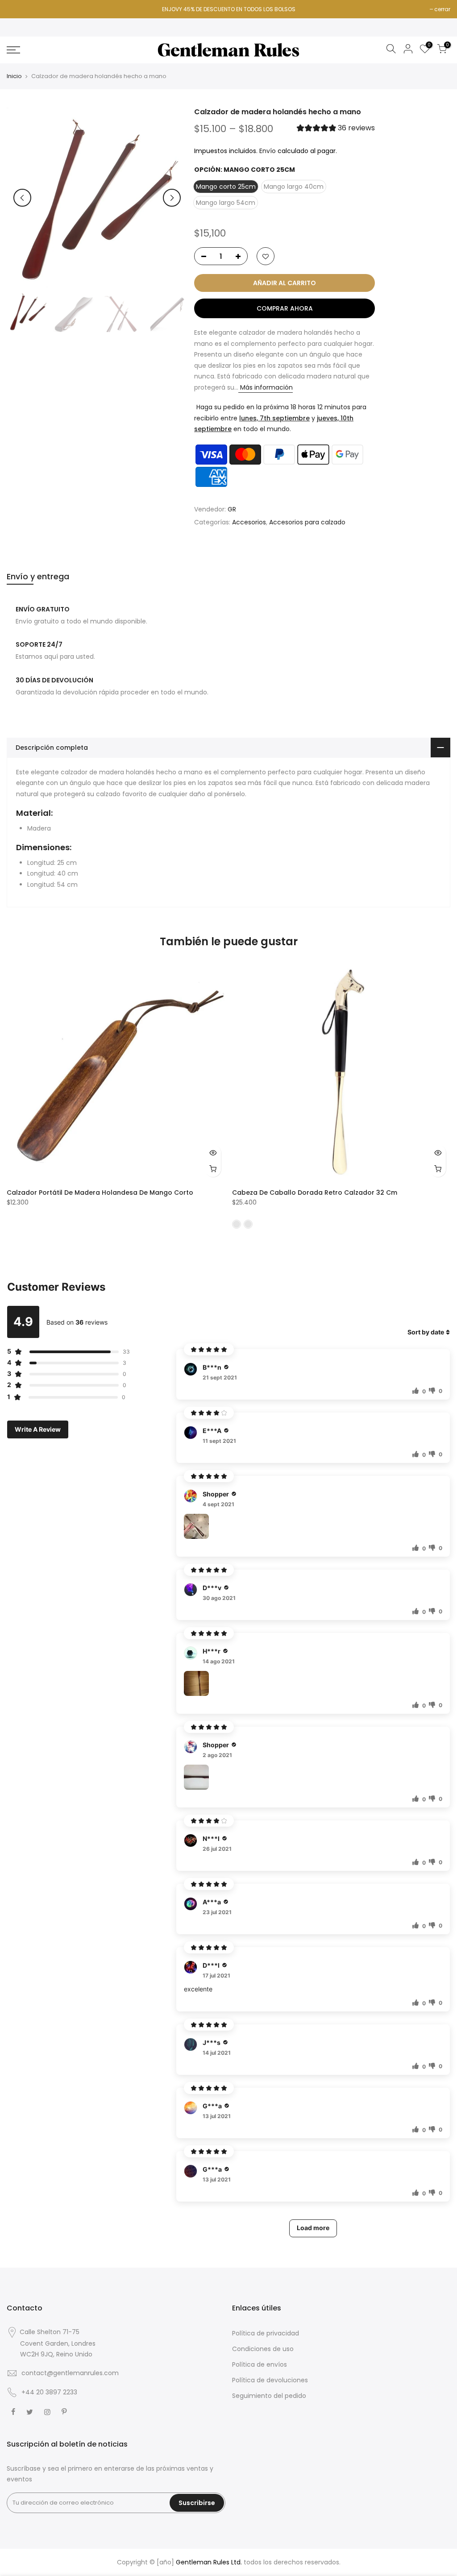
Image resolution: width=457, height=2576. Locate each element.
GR (232, 509)
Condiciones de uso (263, 2349)
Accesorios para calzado (307, 523)
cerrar (442, 9)
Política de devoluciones (270, 2380)
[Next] (172, 198)
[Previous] (22, 198)
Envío (268, 151)
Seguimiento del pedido (269, 2396)
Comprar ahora (285, 309)
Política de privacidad (266, 2333)
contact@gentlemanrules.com (70, 2373)
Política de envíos (260, 2364)
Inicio (14, 76)
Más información (266, 387)
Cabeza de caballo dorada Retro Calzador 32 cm (315, 1192)
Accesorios (249, 523)
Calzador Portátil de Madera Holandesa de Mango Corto (100, 1192)
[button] (336, 129)
